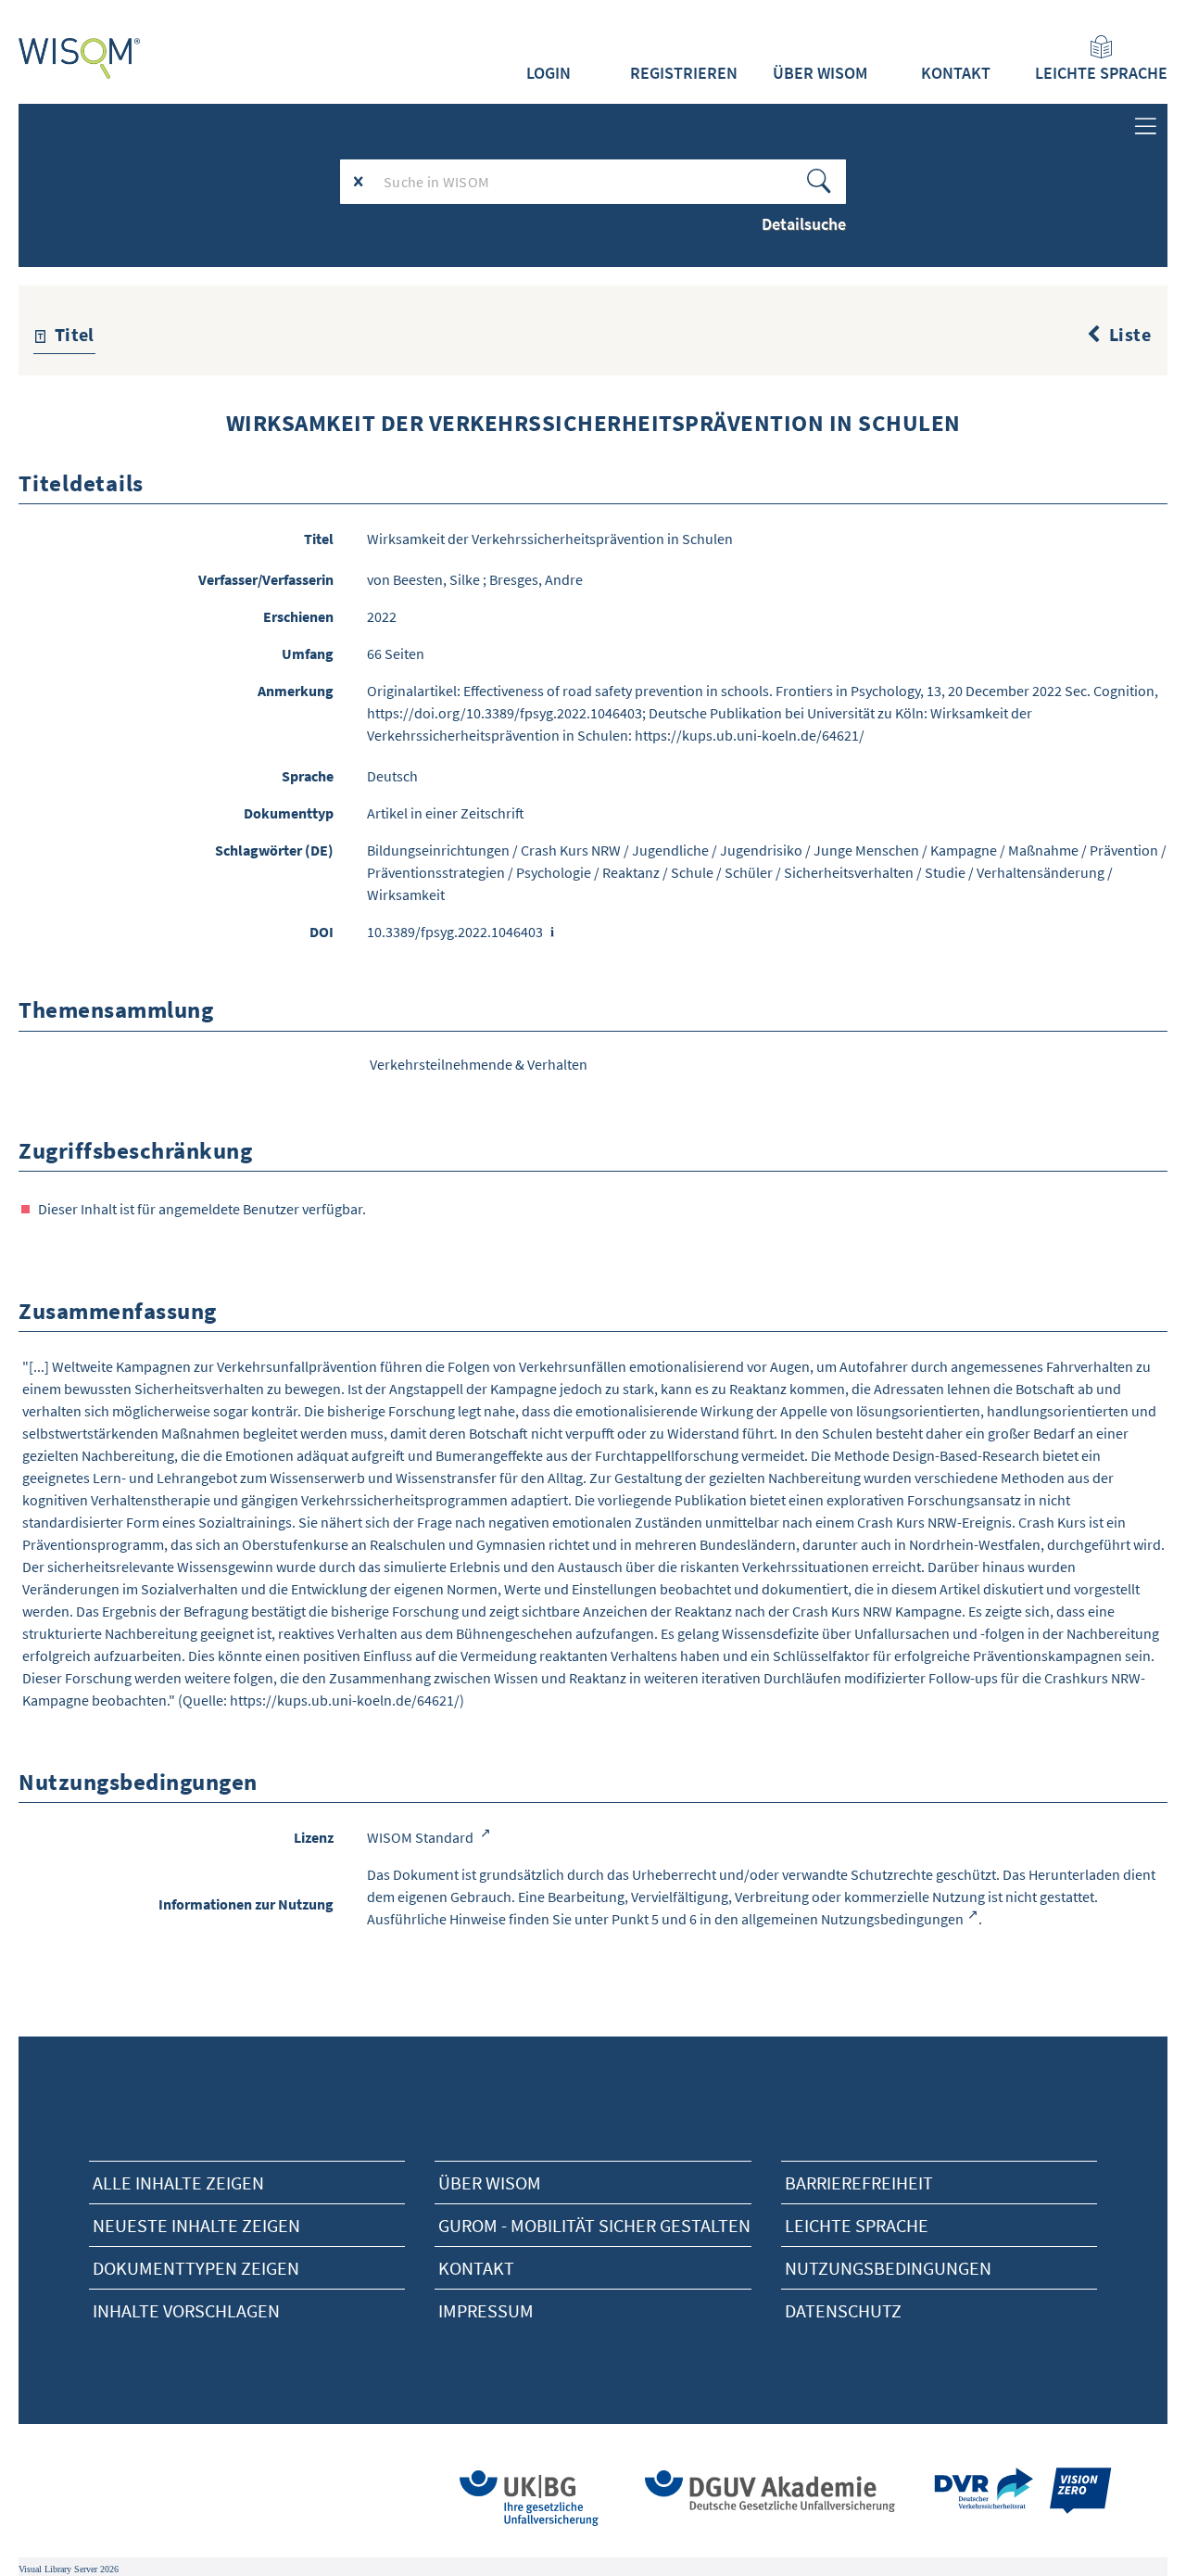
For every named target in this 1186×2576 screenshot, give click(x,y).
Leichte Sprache (1101, 73)
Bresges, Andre (536, 579)
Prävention (1124, 850)
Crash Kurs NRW (571, 850)
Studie (945, 872)
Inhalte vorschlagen (186, 2310)
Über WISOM (820, 73)
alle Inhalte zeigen (178, 2183)
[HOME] (80, 58)
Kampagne (964, 850)
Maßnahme (1043, 850)
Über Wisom (490, 2183)
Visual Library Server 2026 (69, 2569)
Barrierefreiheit (859, 2183)
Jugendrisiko (761, 850)
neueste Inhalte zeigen (196, 2225)
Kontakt (956, 73)
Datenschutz (843, 2310)
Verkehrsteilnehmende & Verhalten (479, 1064)
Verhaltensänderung (1041, 872)
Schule (692, 872)
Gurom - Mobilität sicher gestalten (594, 2225)
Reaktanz (631, 872)
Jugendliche (670, 850)
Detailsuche (804, 224)
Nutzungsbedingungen (888, 2268)
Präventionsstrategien (436, 872)
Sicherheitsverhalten (849, 872)
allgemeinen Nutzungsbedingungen (852, 1919)
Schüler (749, 872)
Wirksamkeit (406, 895)
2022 (382, 616)
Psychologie (554, 872)
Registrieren (684, 73)
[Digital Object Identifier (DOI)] (553, 933)
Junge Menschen (866, 850)
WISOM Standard (422, 1837)
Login (549, 73)
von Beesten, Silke (423, 579)
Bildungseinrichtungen (438, 850)
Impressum (486, 2310)
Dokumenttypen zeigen (196, 2268)
